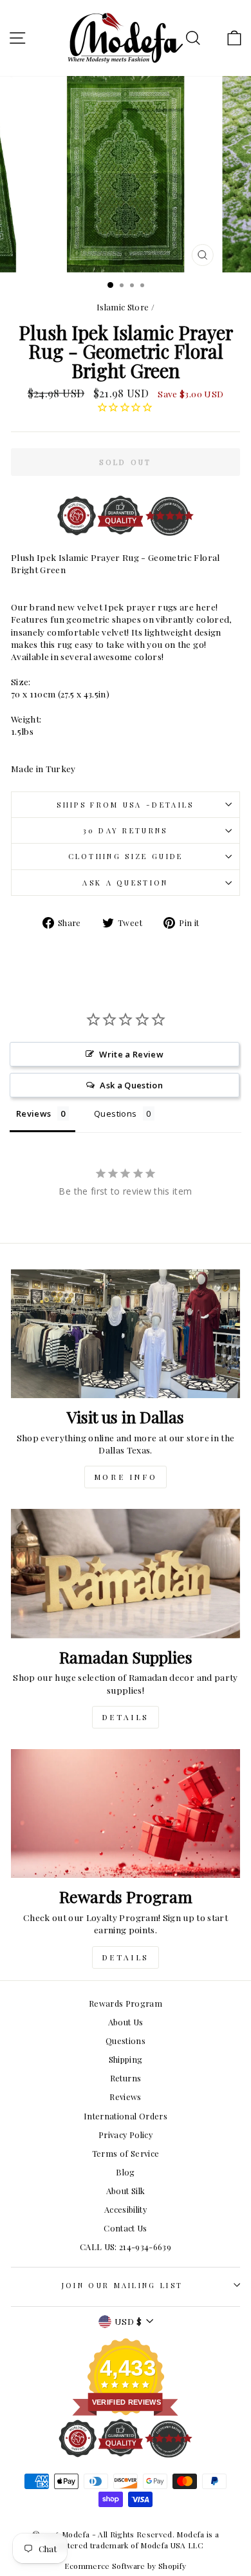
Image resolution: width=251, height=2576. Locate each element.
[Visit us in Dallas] (126, 1334)
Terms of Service (126, 2153)
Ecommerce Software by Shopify (125, 2566)
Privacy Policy (126, 2135)
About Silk (126, 2191)
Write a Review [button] (131, 1054)
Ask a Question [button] (131, 1085)
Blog (125, 2172)
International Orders (126, 2116)
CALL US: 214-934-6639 (126, 2247)
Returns (126, 2078)
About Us (126, 2022)
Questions (126, 2041)
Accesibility (126, 2209)
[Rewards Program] (126, 1814)
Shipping (126, 2059)
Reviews (125, 2097)
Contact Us (125, 2228)
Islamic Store (123, 307)
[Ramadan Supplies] (126, 1573)
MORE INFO (126, 1477)
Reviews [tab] (33, 1113)
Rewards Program (126, 2003)
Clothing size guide (126, 856)
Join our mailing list (123, 2285)
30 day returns (125, 830)
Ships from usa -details (125, 805)
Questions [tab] (115, 1113)
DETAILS (126, 1717)
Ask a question (125, 883)
